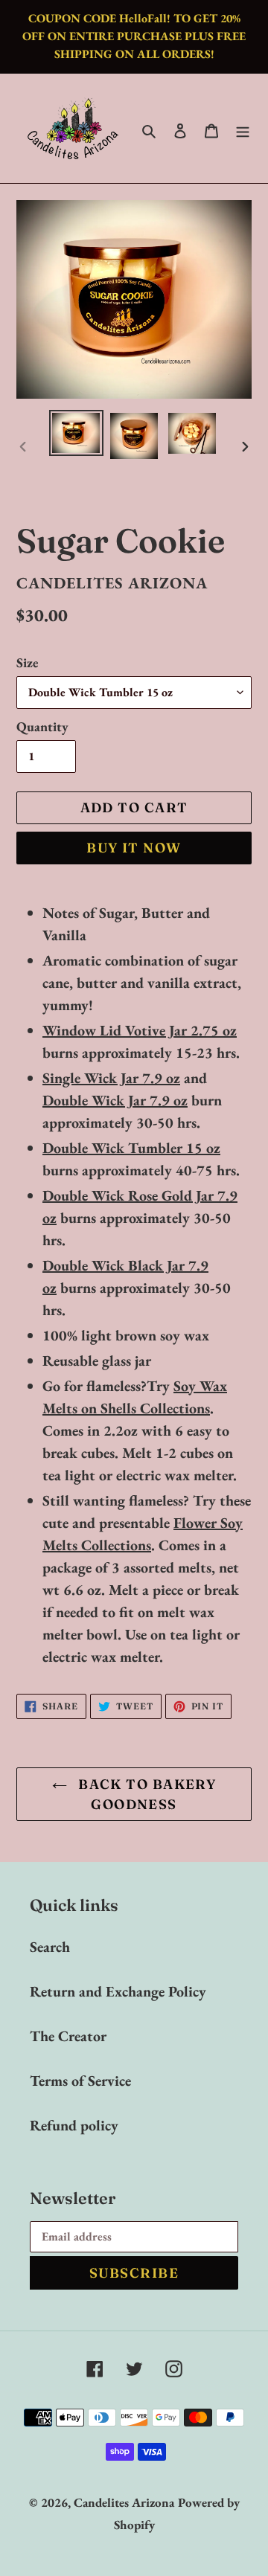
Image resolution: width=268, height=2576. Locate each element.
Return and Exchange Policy (118, 1991)
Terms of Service (80, 2081)
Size (28, 662)
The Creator (68, 2036)
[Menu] (243, 129)
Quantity (42, 726)
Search (50, 1947)
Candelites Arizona (124, 2502)
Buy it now (134, 848)
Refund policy (74, 2125)
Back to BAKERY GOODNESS (146, 1794)
